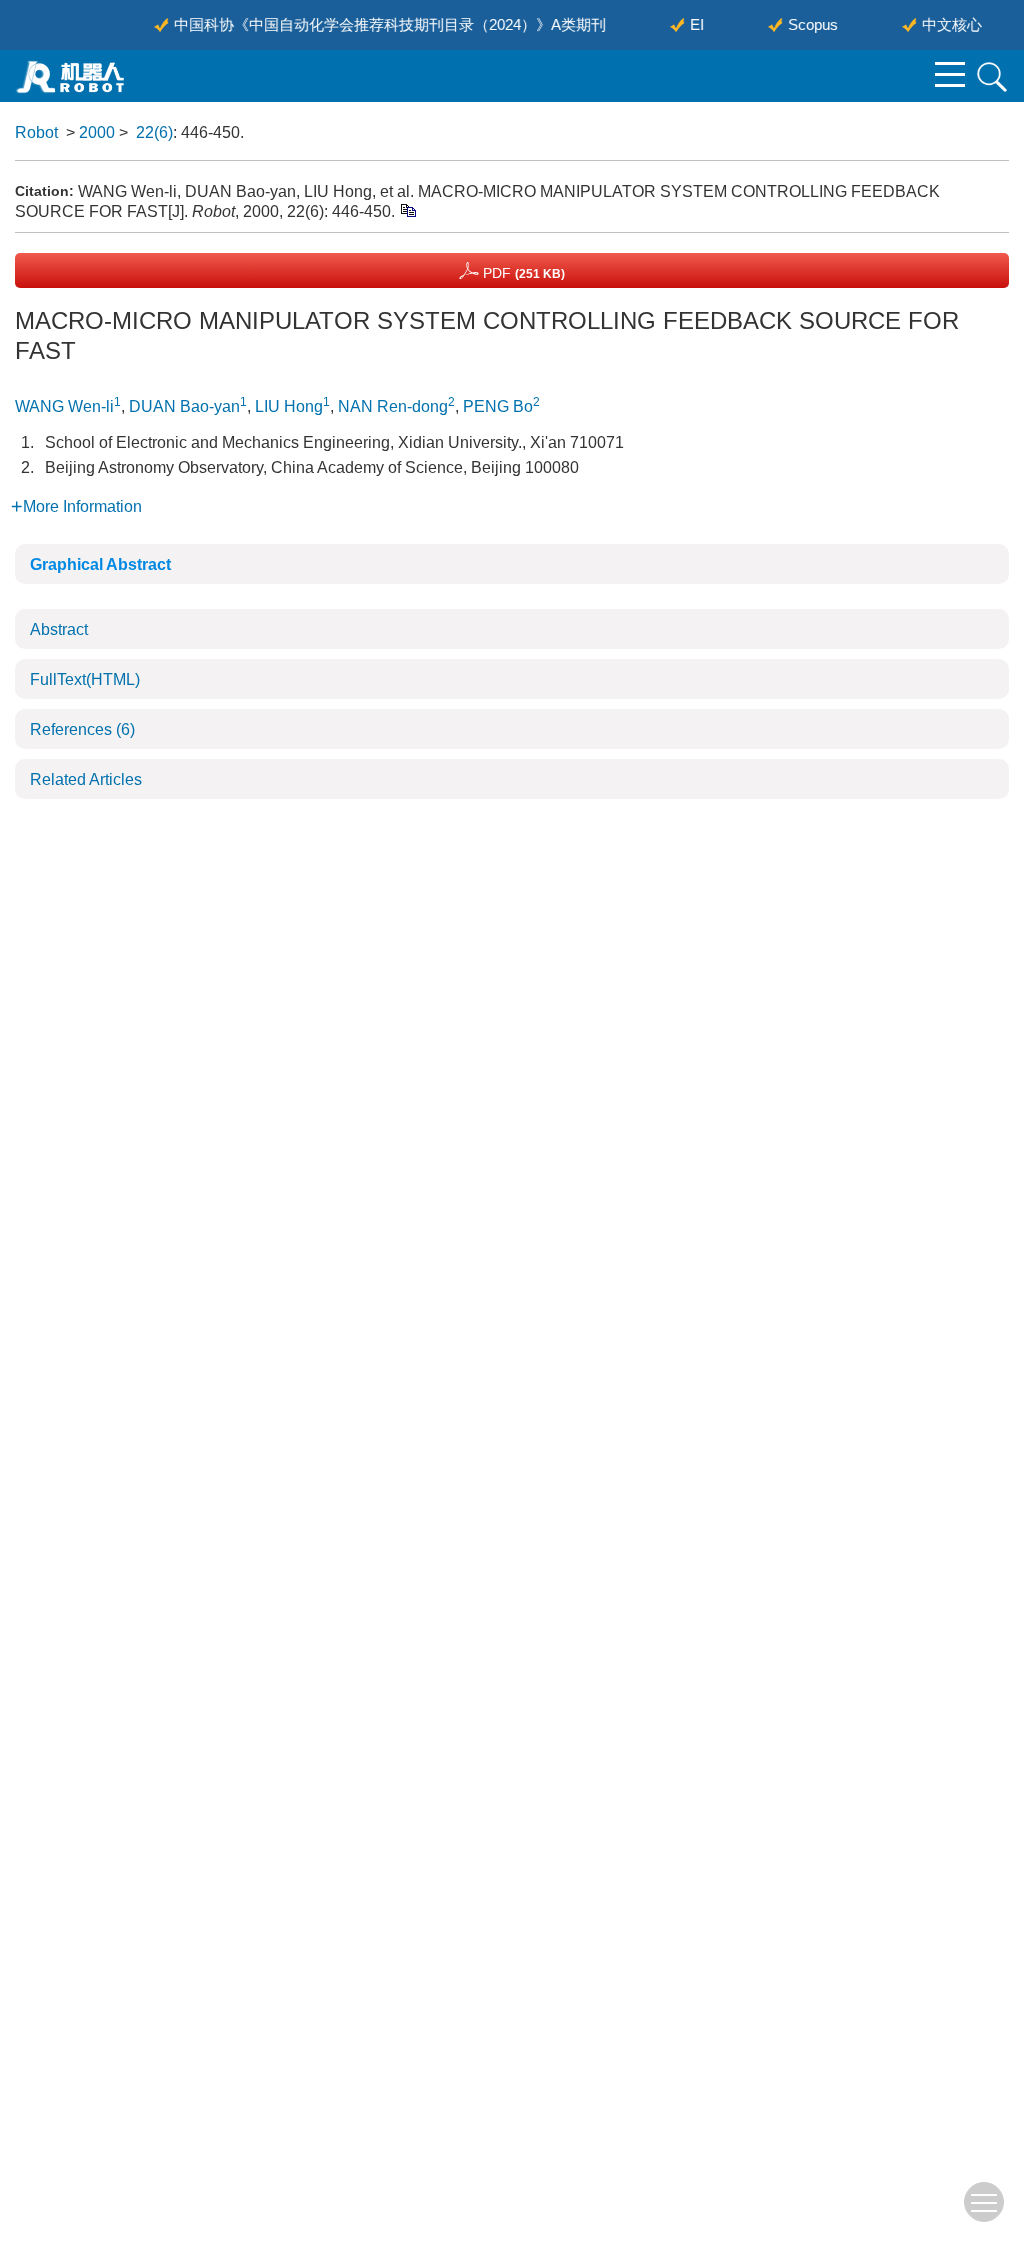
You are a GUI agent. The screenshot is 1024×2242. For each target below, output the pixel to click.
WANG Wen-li (64, 406)
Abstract (59, 629)
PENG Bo (498, 406)
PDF (522, 273)
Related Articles (86, 779)
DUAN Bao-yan (184, 406)
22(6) (154, 132)
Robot (36, 132)
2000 (97, 132)
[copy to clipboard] (407, 209)
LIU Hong (289, 406)
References (82, 729)
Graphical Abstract (100, 564)
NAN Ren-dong (393, 406)
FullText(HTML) (85, 679)
